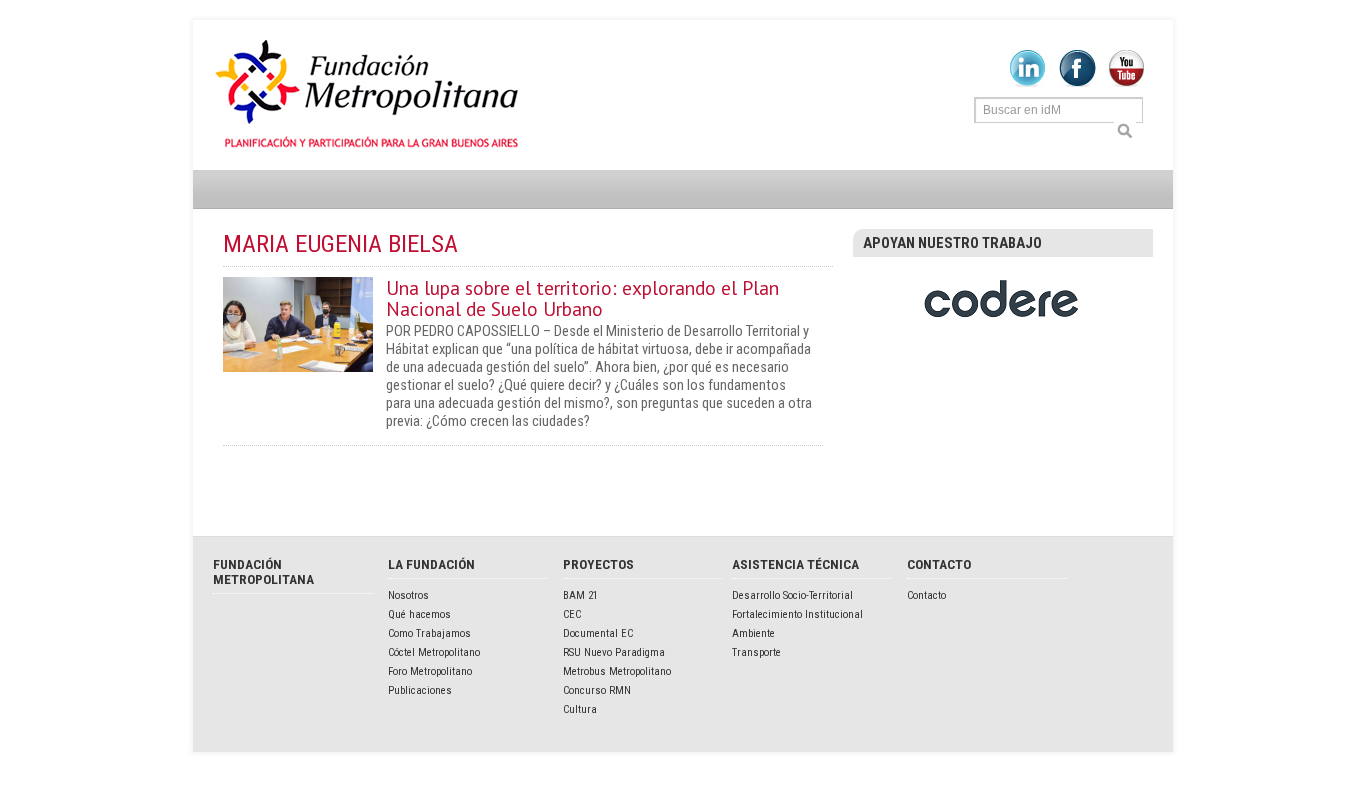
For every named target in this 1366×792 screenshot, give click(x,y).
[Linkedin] (1027, 83)
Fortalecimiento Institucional (797, 614)
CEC (572, 614)
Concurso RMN (597, 690)
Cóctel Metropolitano (434, 652)
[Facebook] (1077, 83)
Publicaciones (420, 690)
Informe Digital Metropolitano (370, 95)
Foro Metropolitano (430, 671)
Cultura (580, 709)
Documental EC (598, 633)
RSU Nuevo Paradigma (614, 652)
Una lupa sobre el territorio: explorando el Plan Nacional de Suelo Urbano (582, 298)
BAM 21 (580, 595)
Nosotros (408, 595)
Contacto (926, 595)
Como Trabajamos (429, 633)
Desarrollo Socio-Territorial (792, 595)
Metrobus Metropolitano (617, 671)
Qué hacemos (419, 614)
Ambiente (753, 633)
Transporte (756, 652)
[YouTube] (1126, 83)
